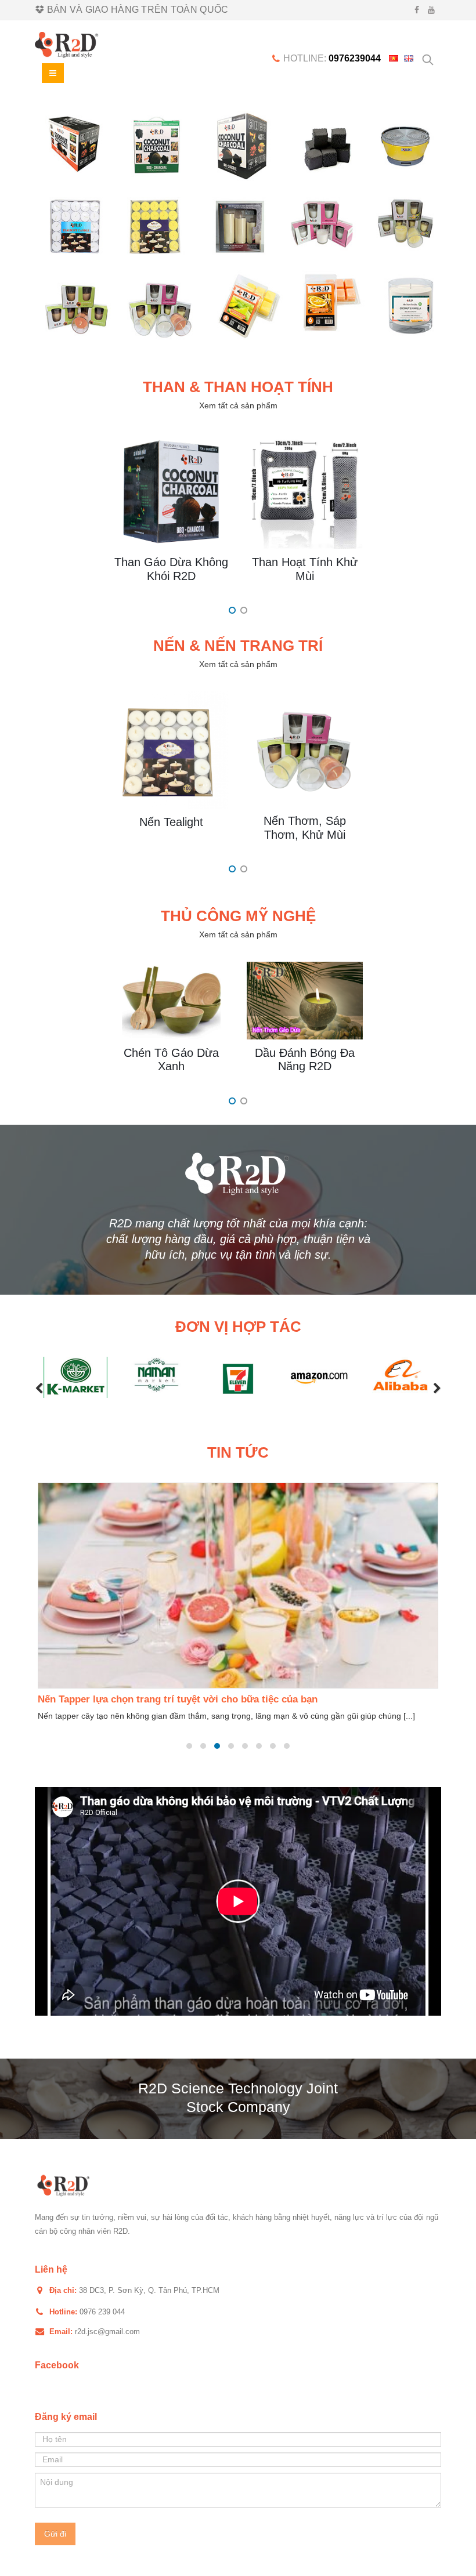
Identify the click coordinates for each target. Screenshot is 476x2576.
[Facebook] (417, 10)
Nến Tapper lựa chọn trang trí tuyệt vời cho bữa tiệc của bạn (178, 1699)
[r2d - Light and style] (67, 45)
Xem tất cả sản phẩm (238, 405)
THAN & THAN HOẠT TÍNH (238, 387)
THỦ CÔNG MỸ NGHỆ (238, 916)
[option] (238, 226)
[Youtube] (432, 10)
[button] (39, 1389)
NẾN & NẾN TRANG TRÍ (238, 646)
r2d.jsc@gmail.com (107, 2332)
